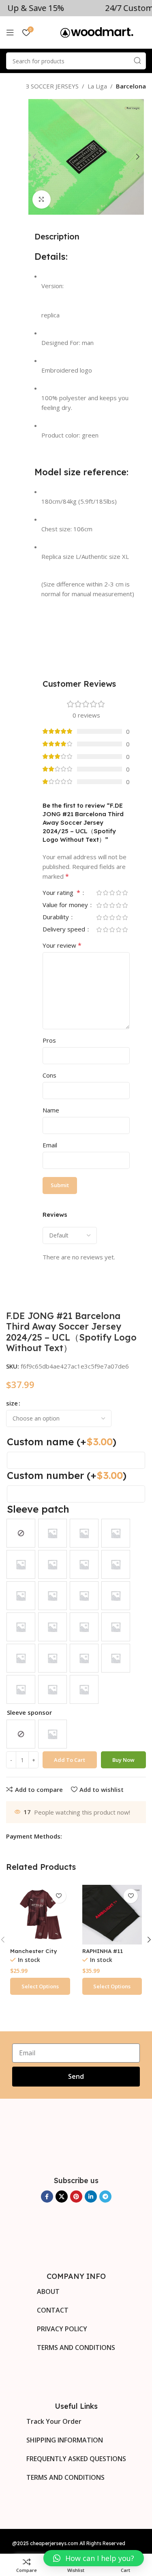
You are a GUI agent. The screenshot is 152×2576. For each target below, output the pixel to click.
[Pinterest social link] (76, 2197)
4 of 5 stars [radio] (118, 893)
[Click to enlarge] (42, 199)
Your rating (61, 893)
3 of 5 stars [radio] (112, 893)
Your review (62, 945)
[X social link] (62, 2197)
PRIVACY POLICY (62, 2329)
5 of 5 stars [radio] (125, 893)
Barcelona (131, 86)
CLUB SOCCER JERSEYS (46, 86)
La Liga (97, 86)
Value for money (66, 905)
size (12, 1403)
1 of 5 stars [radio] (99, 893)
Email (50, 1145)
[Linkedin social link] (91, 2197)
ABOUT (48, 2291)
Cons (49, 1075)
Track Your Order (54, 2421)
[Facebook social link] (47, 2197)
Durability (57, 917)
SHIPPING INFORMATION (65, 2440)
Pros (49, 1040)
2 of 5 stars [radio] (105, 893)
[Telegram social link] (105, 2197)
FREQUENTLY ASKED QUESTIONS (76, 2459)
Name (51, 1110)
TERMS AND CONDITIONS (76, 2348)
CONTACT (53, 2310)
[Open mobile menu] (10, 32)
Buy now (123, 1760)
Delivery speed (65, 930)
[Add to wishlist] (59, 1896)
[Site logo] (97, 32)
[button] (94, 2558)
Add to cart (70, 1760)
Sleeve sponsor (29, 1712)
